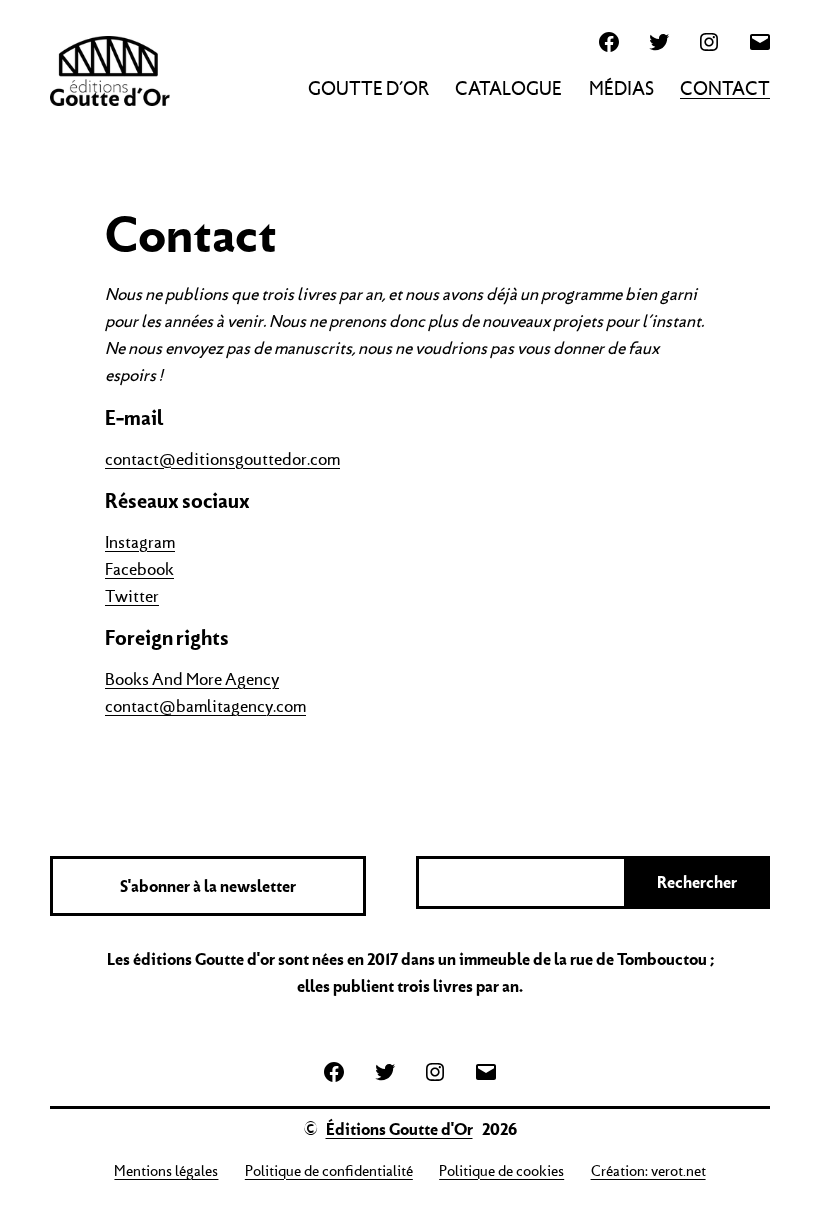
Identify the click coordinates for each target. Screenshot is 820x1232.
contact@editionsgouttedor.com (222, 459)
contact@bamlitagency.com (205, 706)
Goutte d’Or (368, 88)
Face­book (139, 569)
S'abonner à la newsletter (208, 886)
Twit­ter (132, 596)
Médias (621, 88)
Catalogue (508, 88)
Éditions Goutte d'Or (399, 1129)
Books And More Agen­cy (192, 679)
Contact (725, 88)
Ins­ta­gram (140, 542)
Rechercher (697, 882)
